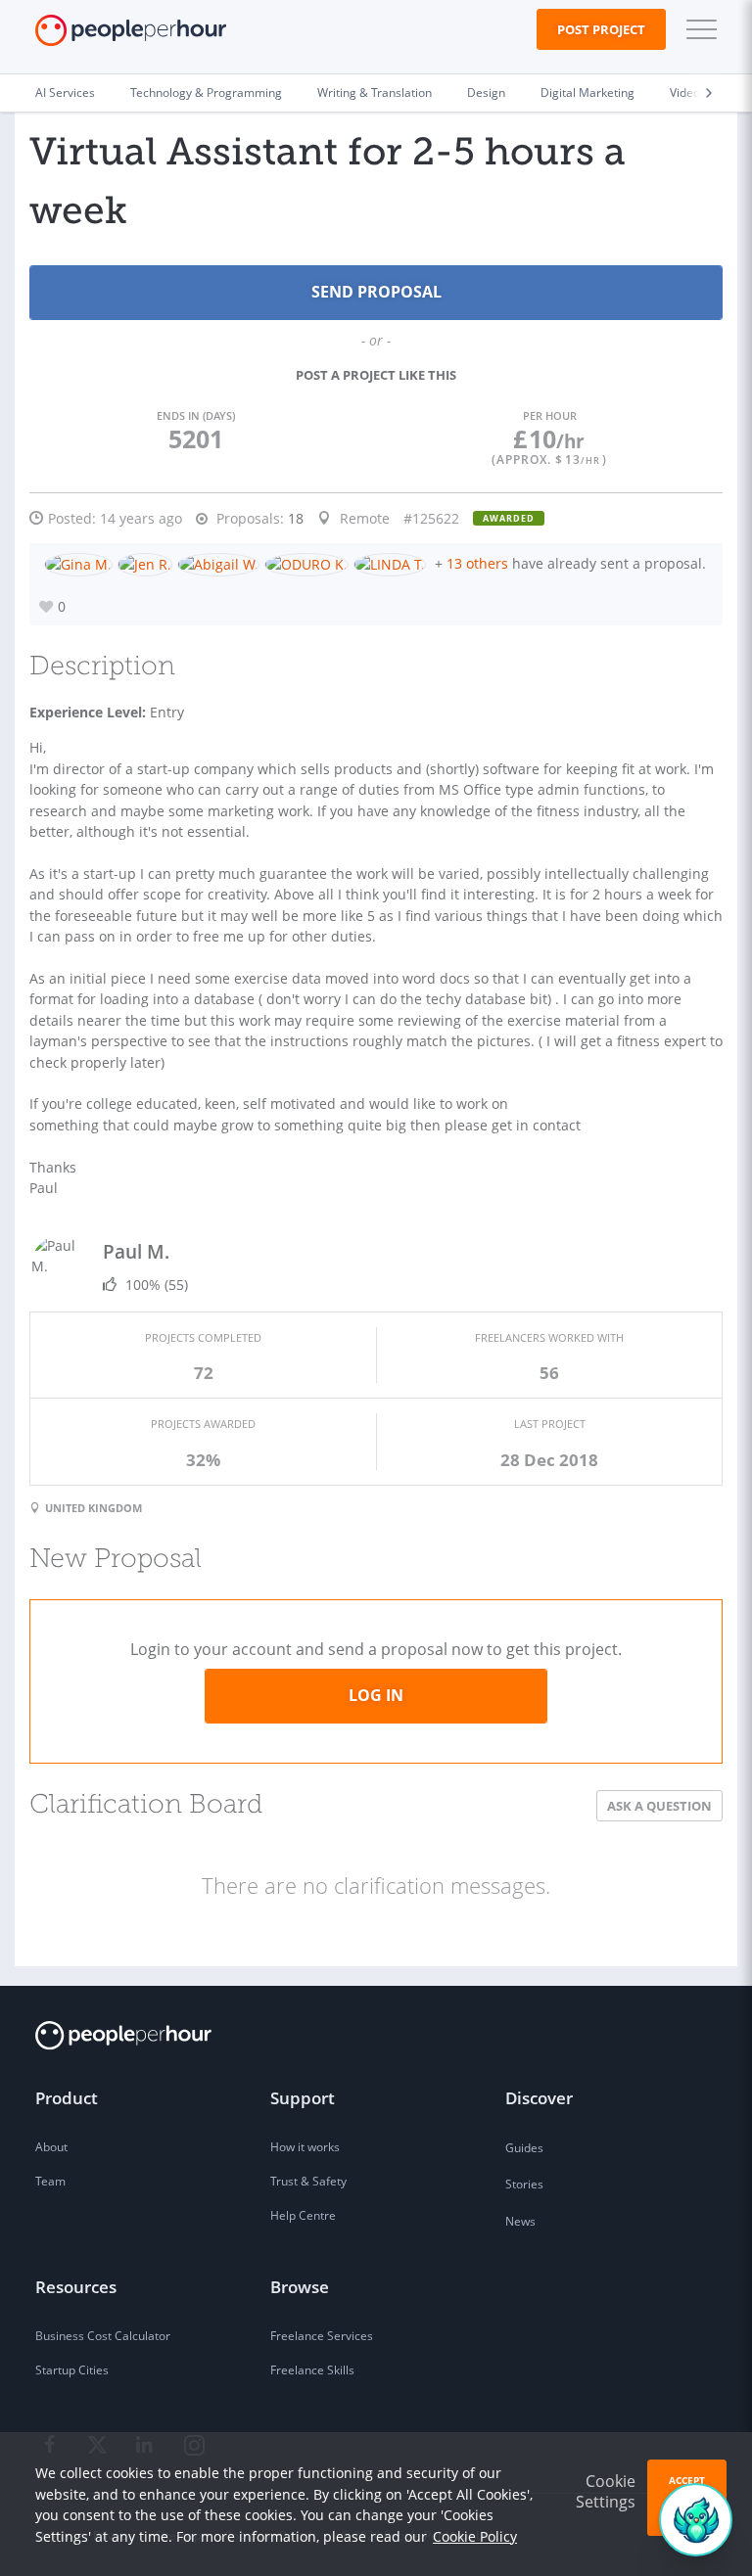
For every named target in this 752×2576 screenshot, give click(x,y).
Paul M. (136, 1251)
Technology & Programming (206, 92)
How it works (305, 2147)
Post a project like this (376, 375)
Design (486, 92)
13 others (477, 563)
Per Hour (550, 415)
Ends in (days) (196, 415)
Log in (376, 1695)
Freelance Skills (312, 2370)
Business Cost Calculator (103, 2336)
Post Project (601, 29)
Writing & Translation (375, 92)
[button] (697, 29)
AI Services (65, 92)
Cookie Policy (475, 2536)
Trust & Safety (308, 2181)
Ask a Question (659, 1806)
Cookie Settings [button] (606, 2491)
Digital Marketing (587, 92)
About (51, 2147)
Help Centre (303, 2215)
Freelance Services (322, 2336)
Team (50, 2181)
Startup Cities (72, 2370)
